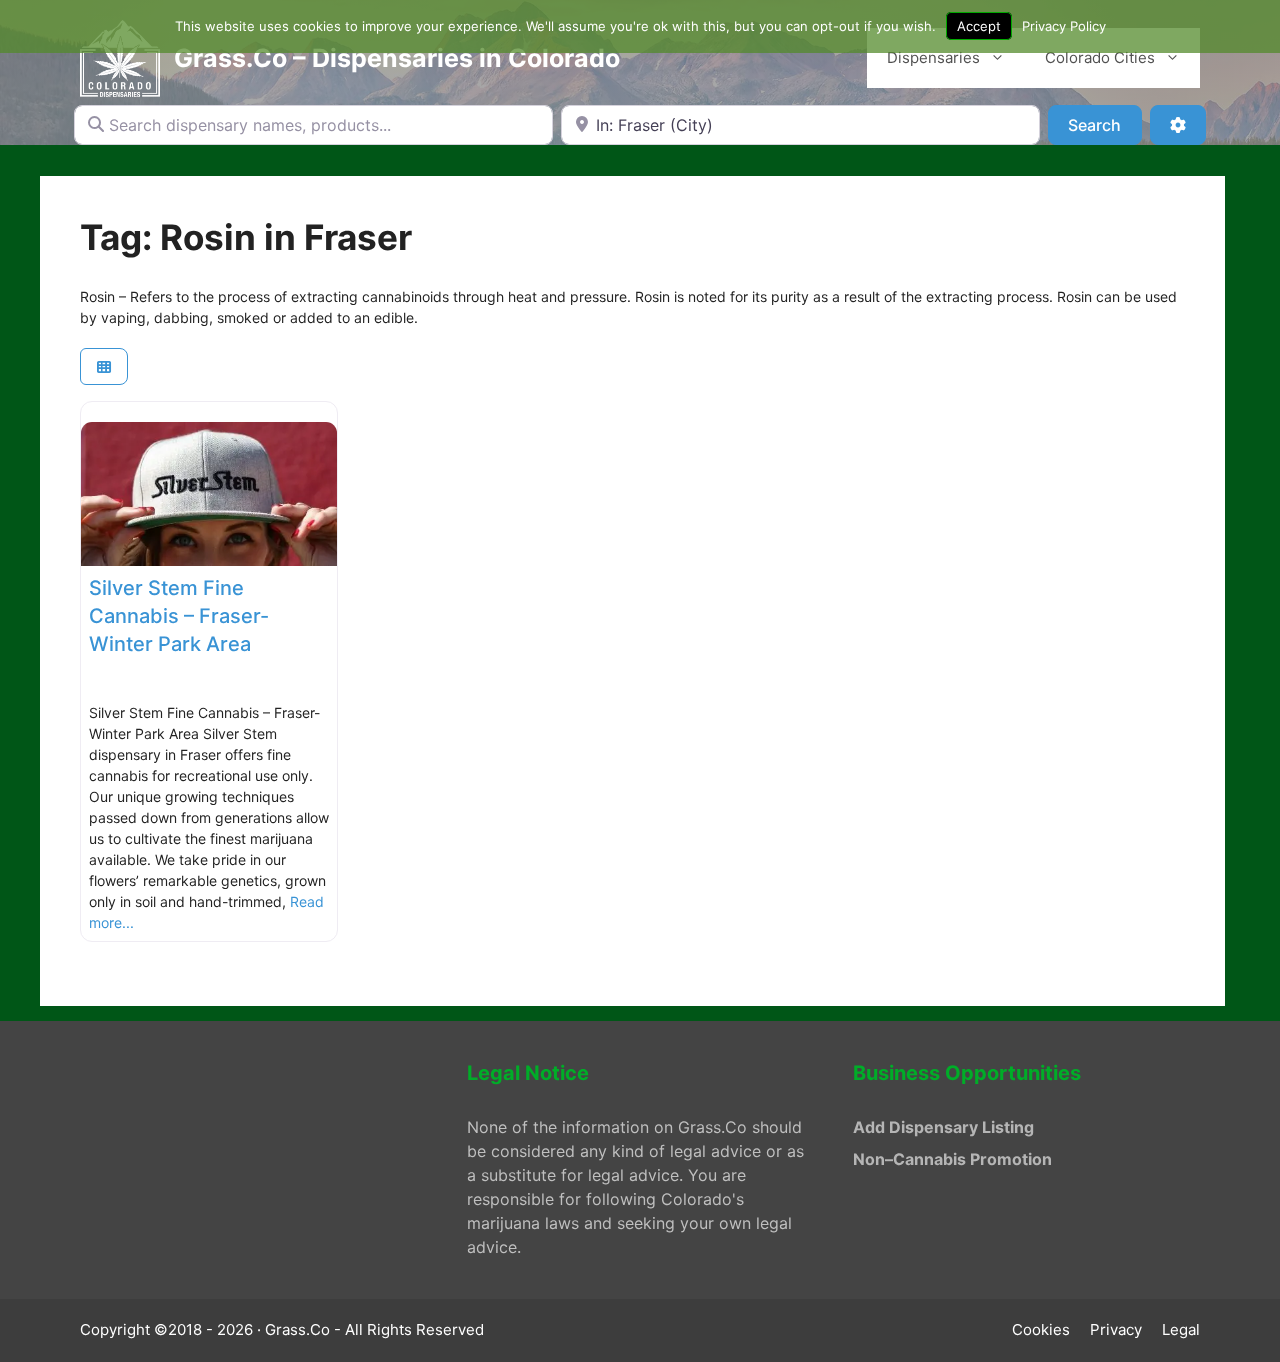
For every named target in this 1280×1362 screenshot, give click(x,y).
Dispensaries (933, 57)
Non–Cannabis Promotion (952, 1159)
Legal (1181, 1329)
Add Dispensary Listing (943, 1127)
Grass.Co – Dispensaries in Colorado (397, 58)
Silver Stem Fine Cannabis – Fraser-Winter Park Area (179, 616)
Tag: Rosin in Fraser (246, 237)
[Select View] (104, 366)
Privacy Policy (1064, 26)
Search (1104, 124)
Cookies (1041, 1329)
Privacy (1116, 1329)
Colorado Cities (1100, 57)
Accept (979, 26)
